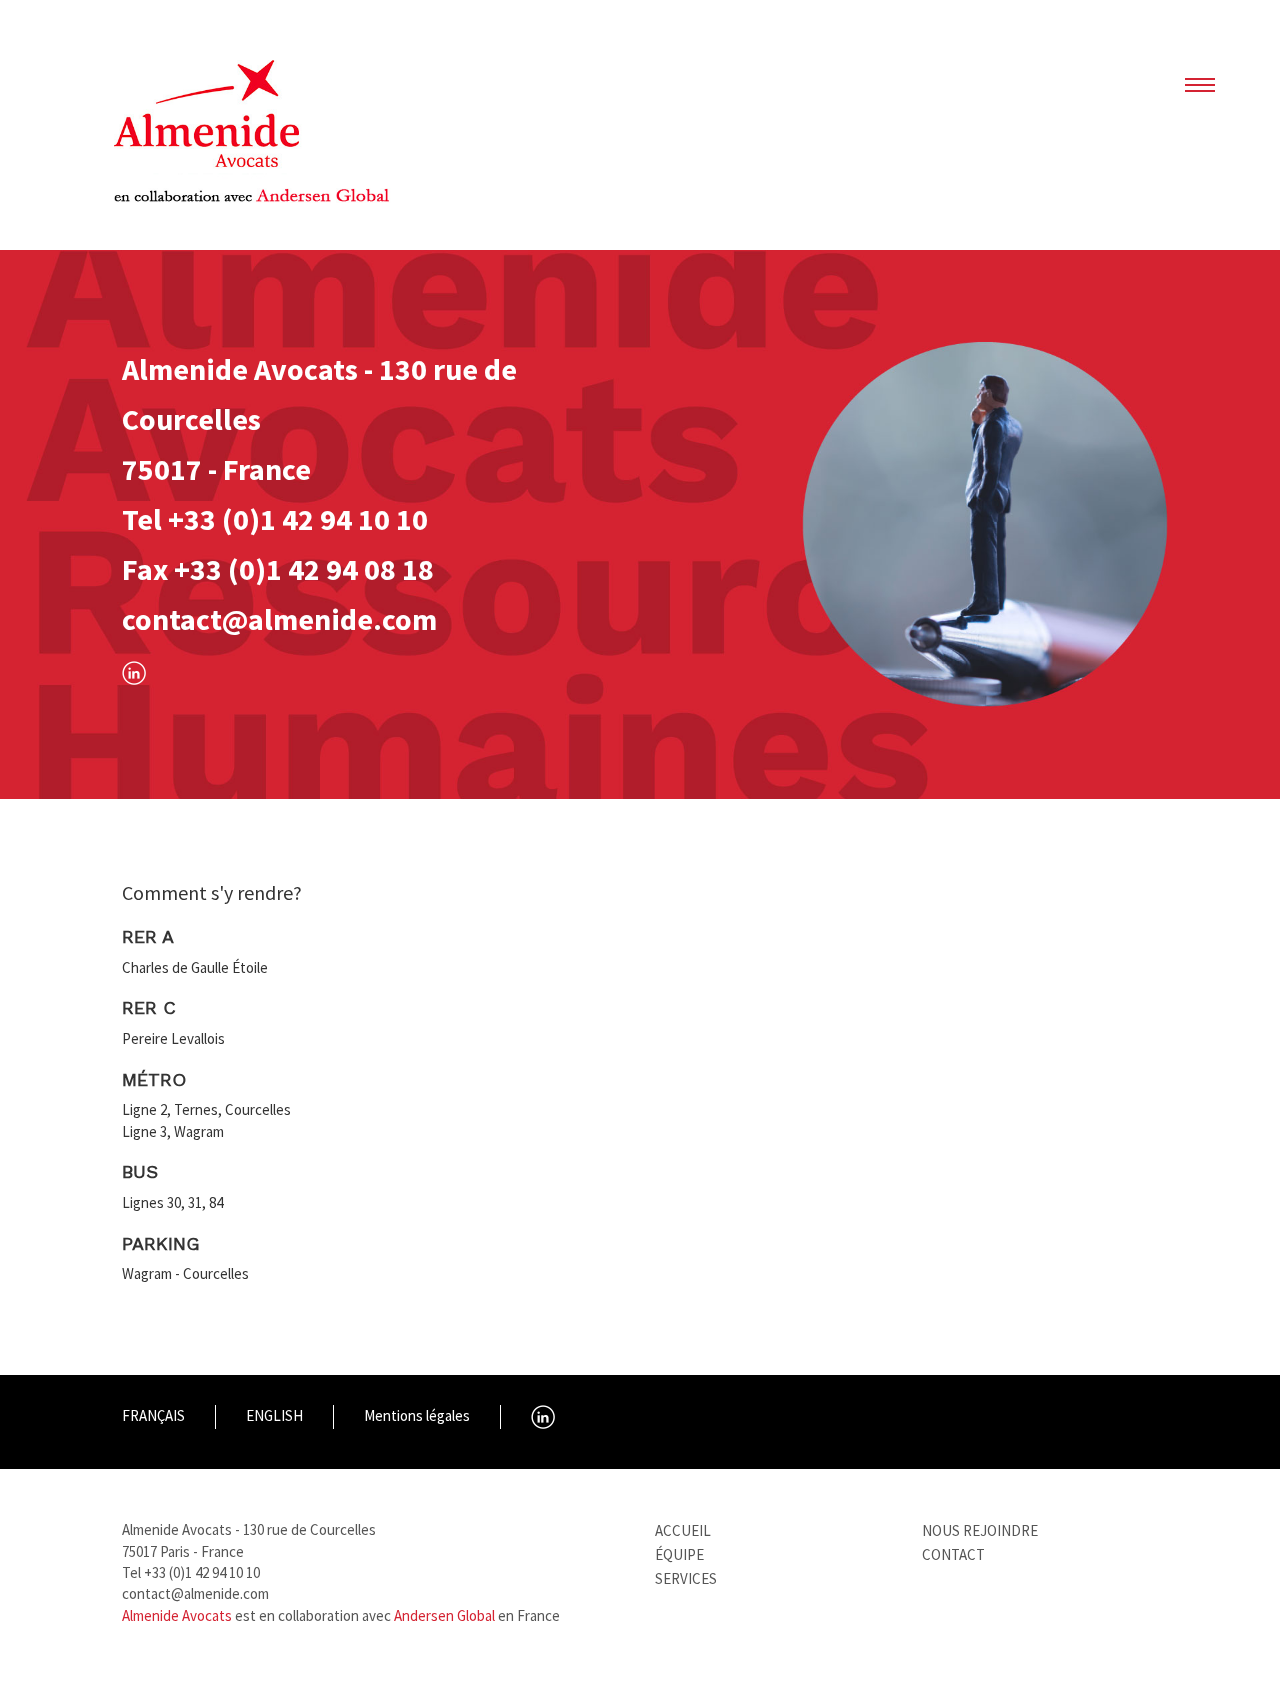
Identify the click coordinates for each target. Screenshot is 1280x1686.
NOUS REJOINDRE (980, 1530)
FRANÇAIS (153, 1415)
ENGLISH (274, 1415)
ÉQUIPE (679, 1554)
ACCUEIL (683, 1530)
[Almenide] (254, 141)
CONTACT (953, 1554)
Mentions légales (417, 1415)
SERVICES (686, 1578)
